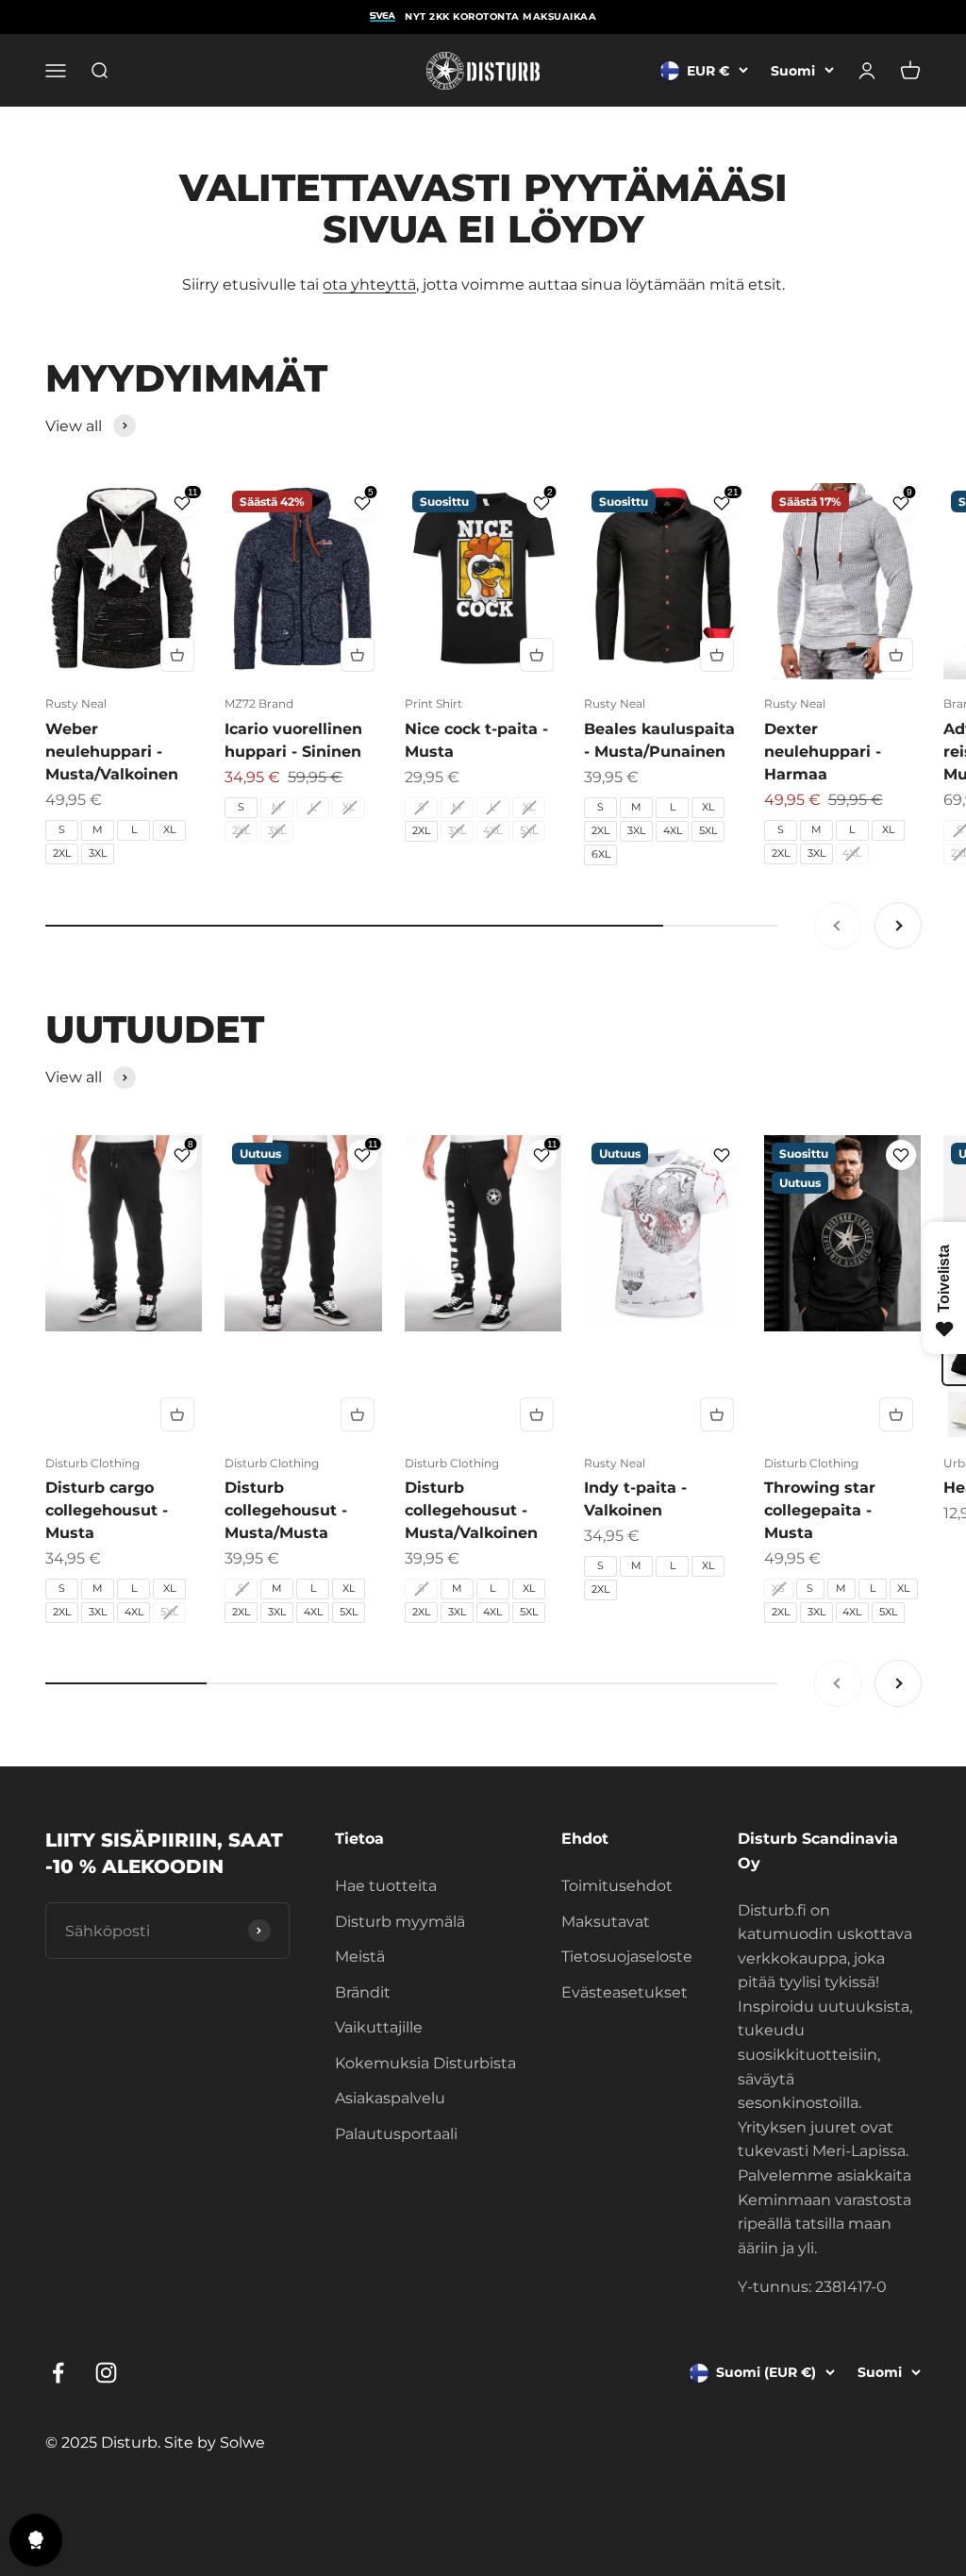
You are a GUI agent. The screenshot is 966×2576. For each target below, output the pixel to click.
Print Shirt (433, 703)
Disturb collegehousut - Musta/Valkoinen (471, 1510)
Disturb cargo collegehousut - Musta (107, 1510)
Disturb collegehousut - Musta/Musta (286, 1510)
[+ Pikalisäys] (177, 655)
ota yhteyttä (369, 284)
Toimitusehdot (617, 1886)
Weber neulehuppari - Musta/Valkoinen (112, 752)
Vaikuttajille (379, 2027)
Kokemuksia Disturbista (425, 2063)
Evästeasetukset (625, 1992)
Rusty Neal (76, 703)
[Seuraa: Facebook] (58, 2373)
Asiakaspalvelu (390, 2098)
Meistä (360, 1957)
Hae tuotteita (386, 1886)
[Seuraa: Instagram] (106, 2373)
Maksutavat (606, 1922)
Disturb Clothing (92, 1463)
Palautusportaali (396, 2134)
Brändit (363, 1992)
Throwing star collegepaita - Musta (820, 1510)
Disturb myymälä (400, 1922)
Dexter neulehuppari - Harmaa (823, 752)
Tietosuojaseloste (627, 1957)
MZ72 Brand (259, 703)
